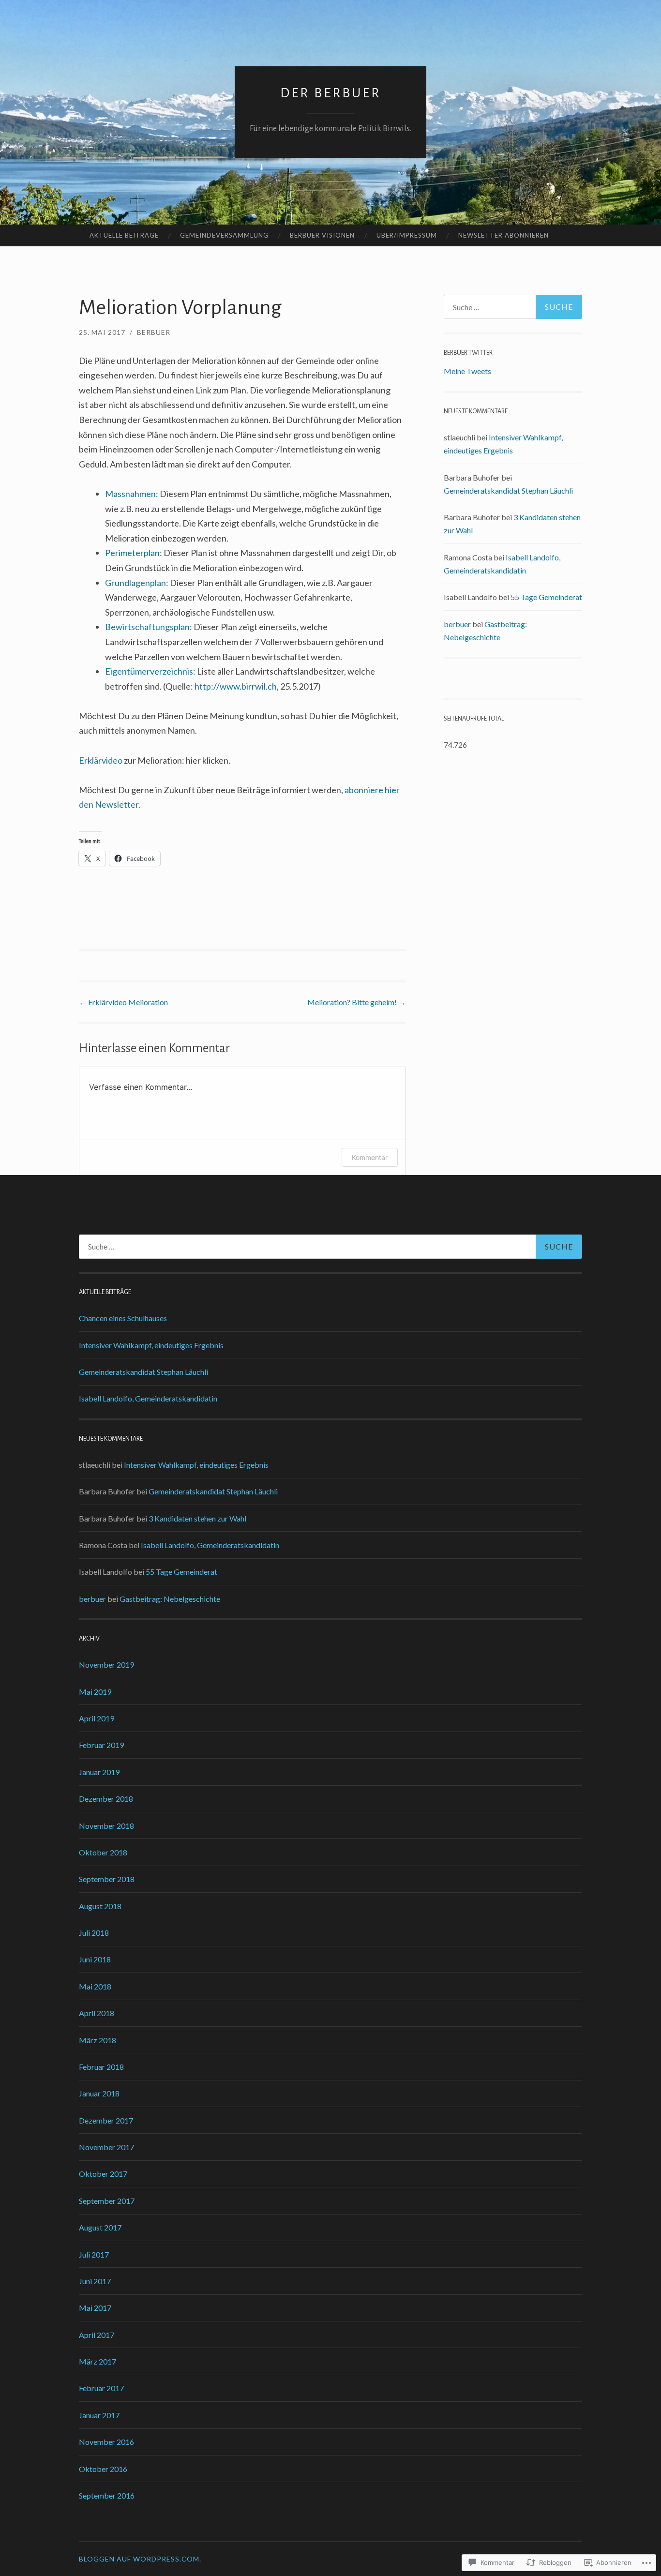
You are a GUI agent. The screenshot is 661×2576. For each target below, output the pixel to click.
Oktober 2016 (103, 2469)
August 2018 (100, 1906)
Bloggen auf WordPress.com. (140, 2559)
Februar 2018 (101, 2067)
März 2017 (98, 2361)
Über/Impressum (407, 235)
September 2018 (107, 1879)
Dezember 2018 (106, 1799)
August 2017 (100, 2227)
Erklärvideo (101, 760)
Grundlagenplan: (137, 583)
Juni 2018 (95, 1959)
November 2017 (106, 2147)
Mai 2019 (95, 1692)
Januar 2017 (99, 2415)
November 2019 (106, 1665)
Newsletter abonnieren (503, 235)
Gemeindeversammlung (224, 235)
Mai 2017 (95, 2308)
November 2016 (106, 2442)
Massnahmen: (132, 494)
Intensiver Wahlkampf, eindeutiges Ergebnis (151, 1345)
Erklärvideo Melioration (123, 1002)
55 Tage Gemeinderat (546, 597)
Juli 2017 (94, 2254)
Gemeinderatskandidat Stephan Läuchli (508, 490)
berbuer (154, 332)
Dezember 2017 (106, 2120)
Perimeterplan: (134, 553)
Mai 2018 (95, 1986)
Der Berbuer (330, 93)
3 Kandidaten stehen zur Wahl (197, 1518)
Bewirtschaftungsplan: (149, 627)
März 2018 (98, 2040)
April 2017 (97, 2335)
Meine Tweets (467, 371)
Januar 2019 (99, 1772)
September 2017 (107, 2201)
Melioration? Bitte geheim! (357, 1002)
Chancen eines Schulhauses (123, 1318)
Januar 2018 (99, 2093)
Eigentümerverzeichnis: (150, 671)
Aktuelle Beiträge (124, 235)
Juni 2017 (95, 2281)
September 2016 (107, 2495)
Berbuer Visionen (322, 235)
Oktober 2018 (103, 1852)
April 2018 (97, 2013)
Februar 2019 (101, 1745)
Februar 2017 (101, 2388)
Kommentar (370, 1157)
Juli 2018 (94, 1933)
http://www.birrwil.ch (236, 686)
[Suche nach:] (513, 307)
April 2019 (97, 1718)
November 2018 (106, 1826)
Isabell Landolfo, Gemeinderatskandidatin (148, 1398)
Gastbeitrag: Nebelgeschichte (170, 1599)
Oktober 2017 (103, 2174)
